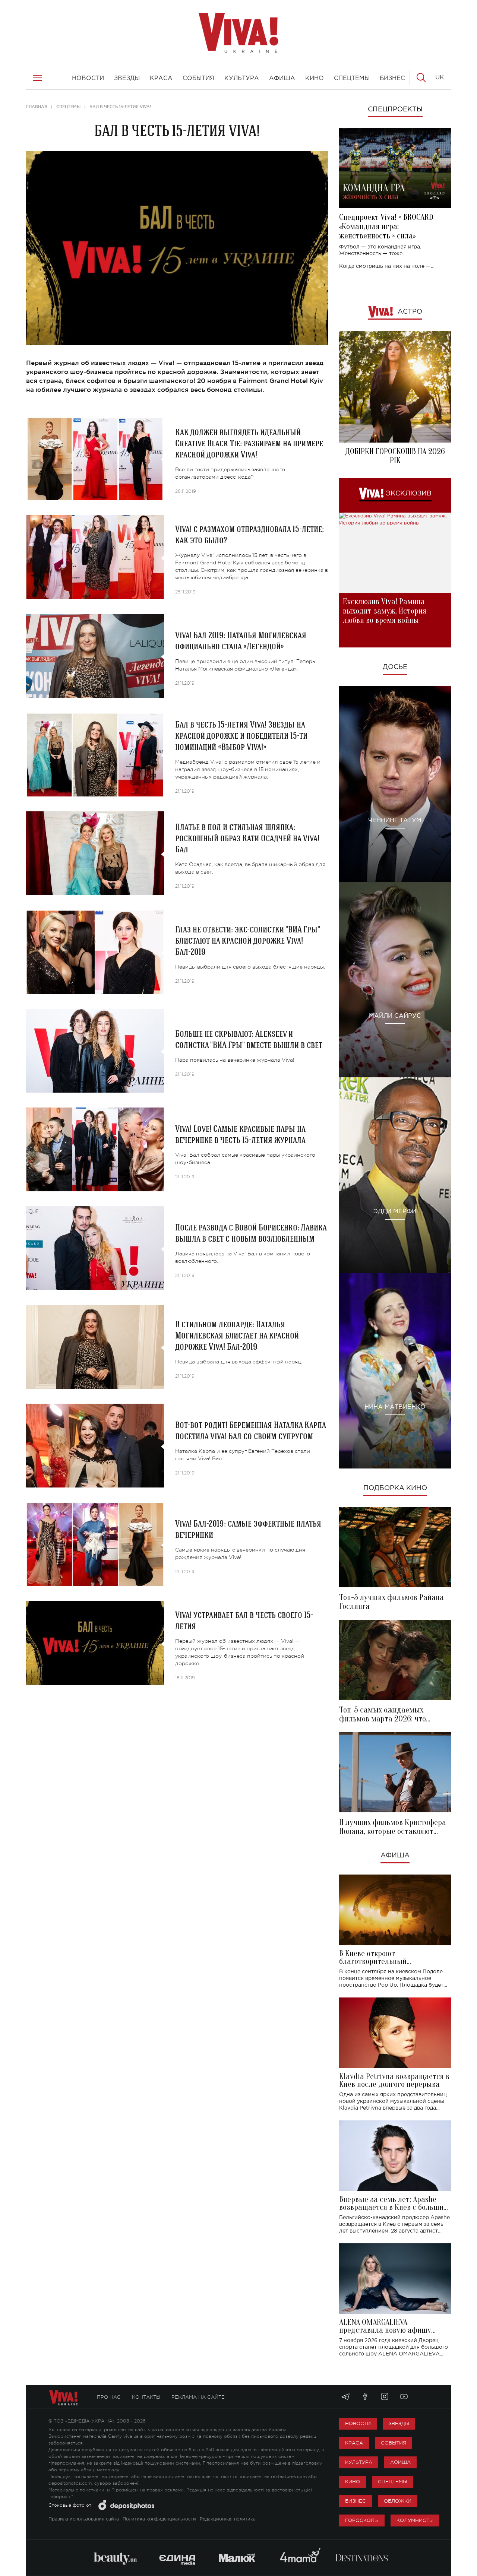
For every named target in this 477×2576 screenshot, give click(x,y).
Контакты (146, 2397)
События (394, 2443)
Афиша (395, 1856)
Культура (359, 2462)
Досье (395, 667)
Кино (353, 2482)
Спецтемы (68, 107)
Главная (37, 107)
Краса (354, 2443)
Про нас (109, 2397)
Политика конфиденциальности (159, 2519)
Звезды (399, 2423)
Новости (358, 2423)
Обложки (398, 2501)
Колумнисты (415, 2520)
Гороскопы (362, 2520)
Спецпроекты (395, 110)
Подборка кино (395, 1488)
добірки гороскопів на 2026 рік (395, 456)
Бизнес (356, 2501)
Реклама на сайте (198, 2397)
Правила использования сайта (84, 2519)
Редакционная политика (228, 2519)
